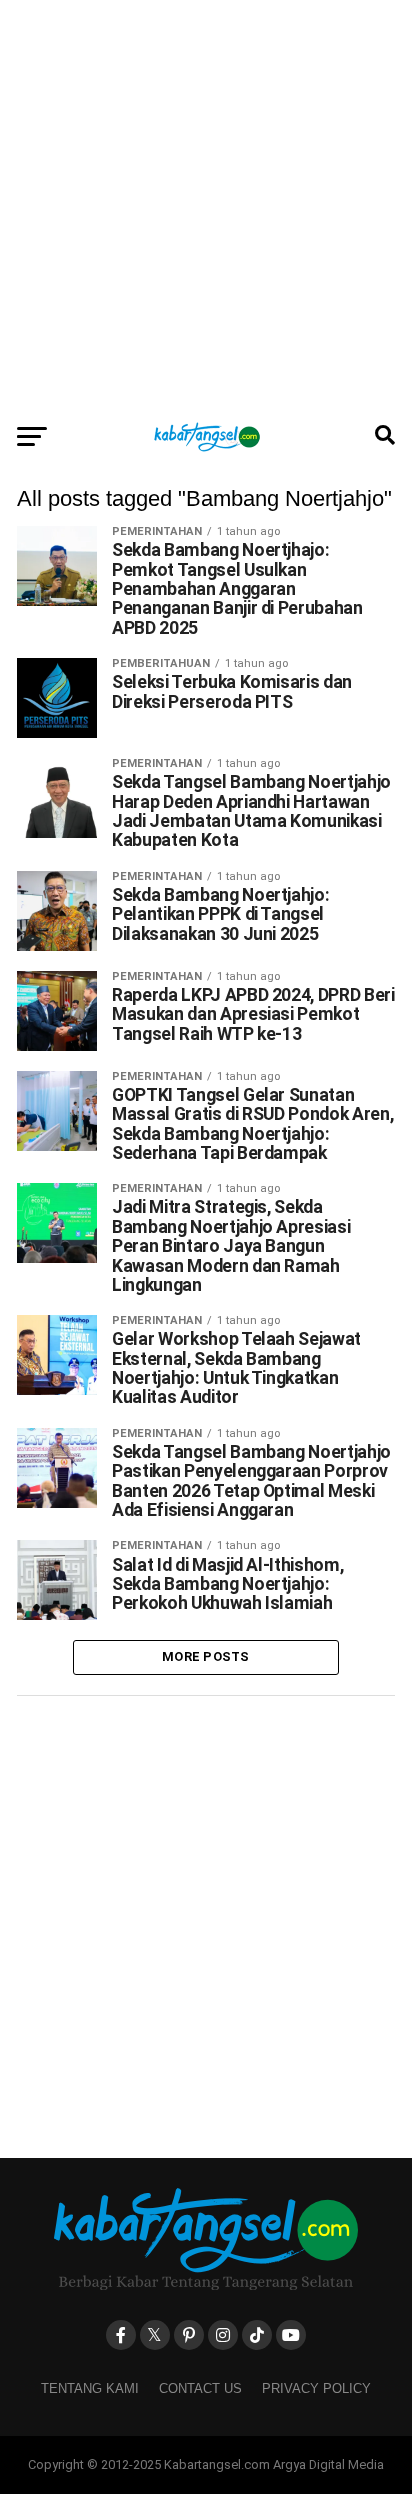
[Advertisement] (206, 206)
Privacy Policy (316, 2388)
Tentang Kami (90, 2388)
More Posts (206, 1656)
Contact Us (200, 2388)
